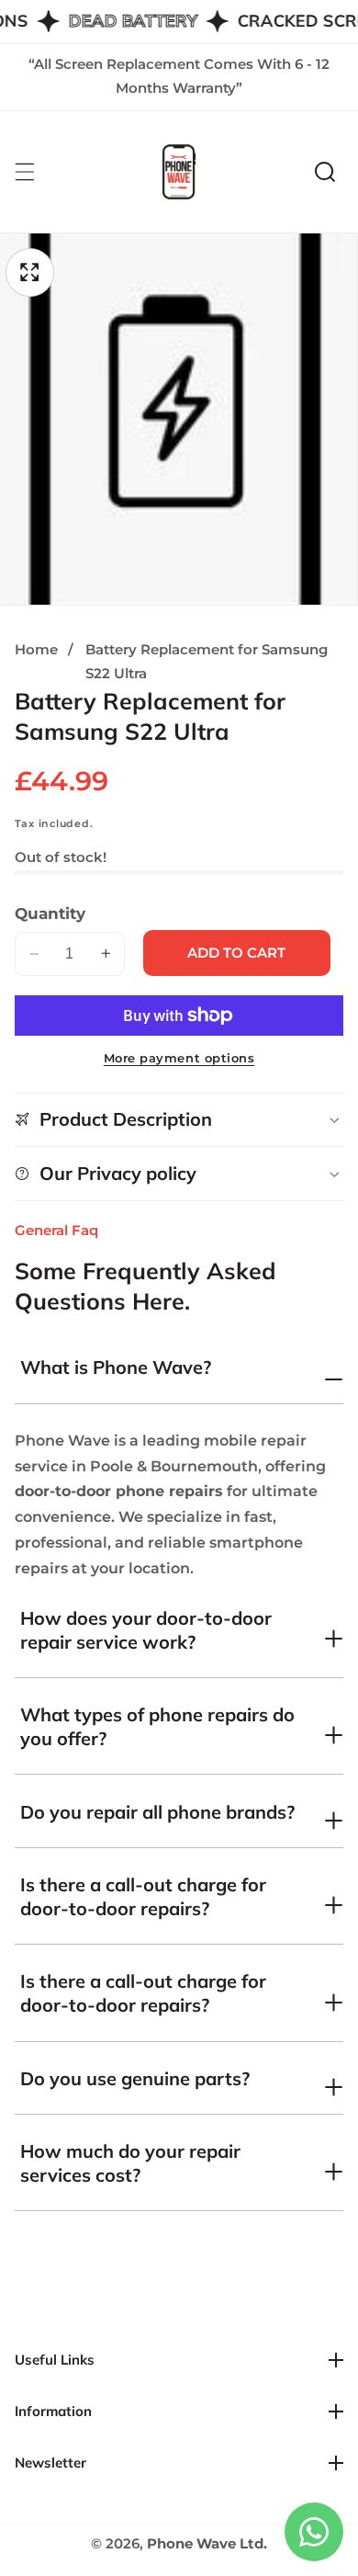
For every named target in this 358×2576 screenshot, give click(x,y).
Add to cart (236, 953)
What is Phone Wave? (116, 1367)
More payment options (179, 1058)
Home (36, 650)
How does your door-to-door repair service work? (146, 1630)
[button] (325, 172)
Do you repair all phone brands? (157, 1812)
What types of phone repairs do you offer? (157, 1726)
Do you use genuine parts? (135, 2078)
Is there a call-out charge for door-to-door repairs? (143, 1896)
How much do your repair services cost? (130, 2163)
